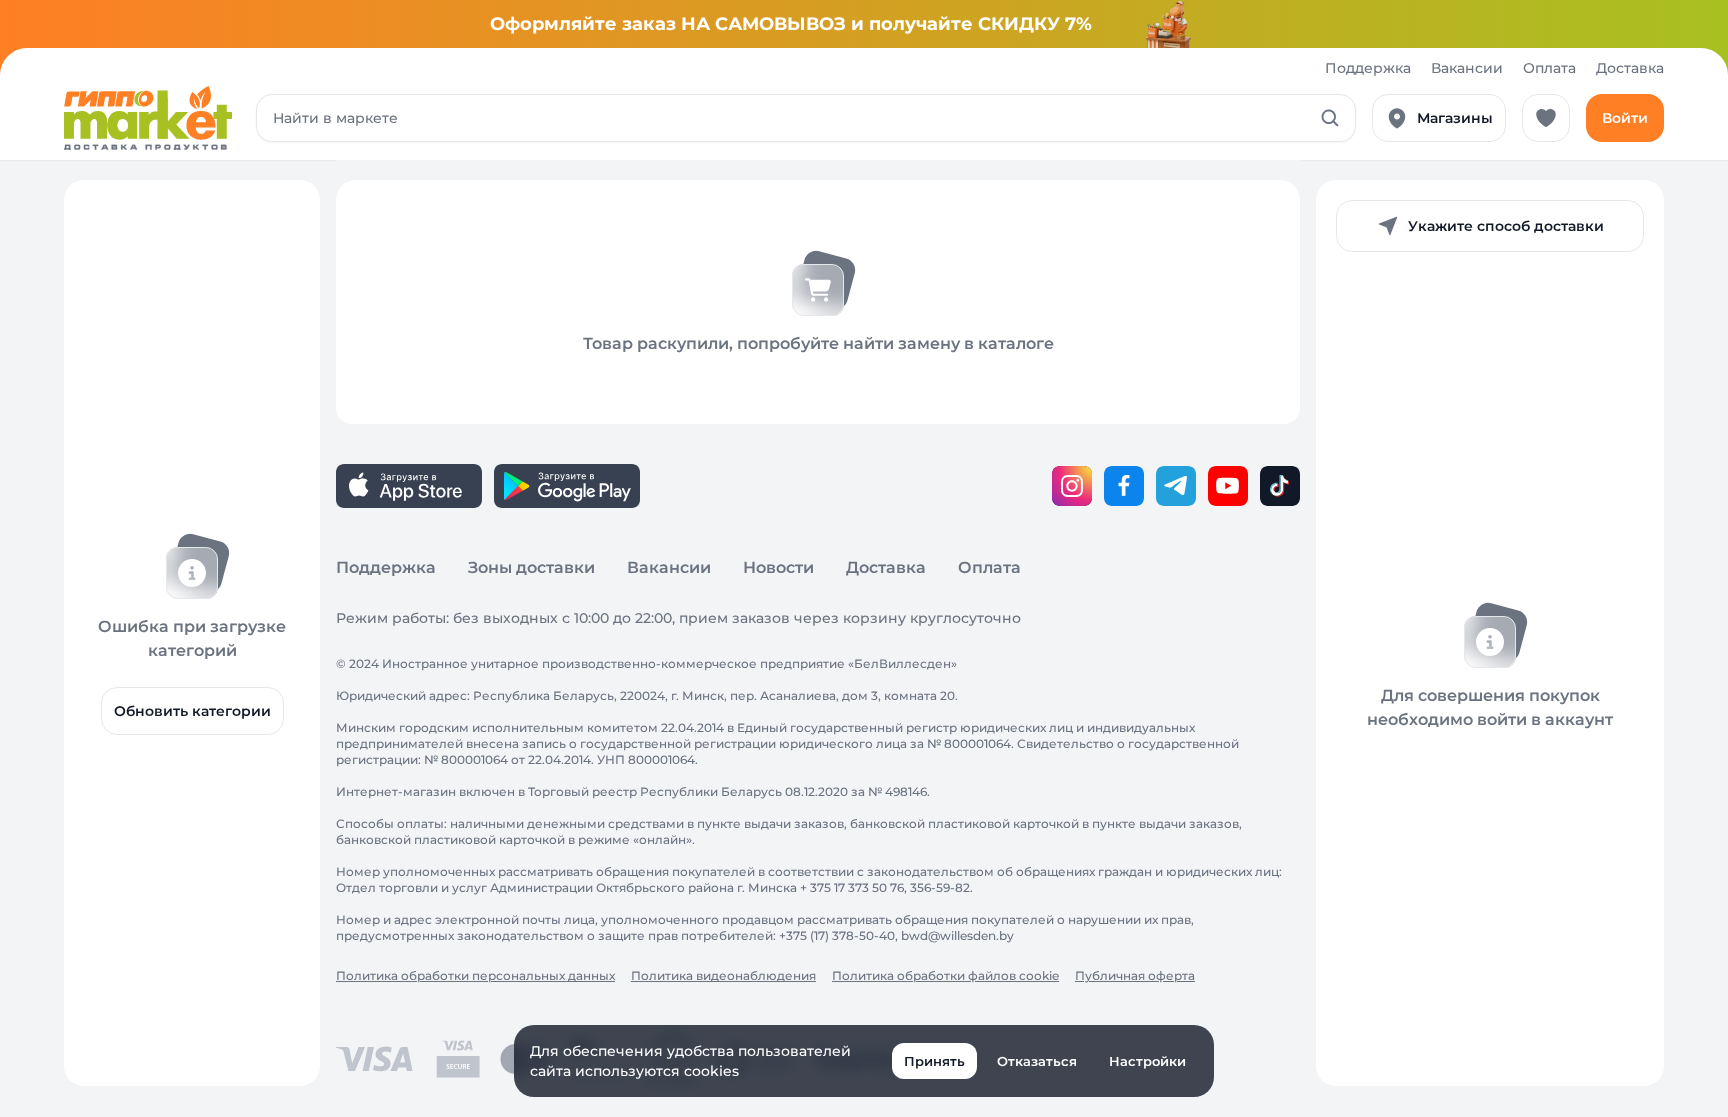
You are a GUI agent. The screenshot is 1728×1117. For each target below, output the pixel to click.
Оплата (1549, 68)
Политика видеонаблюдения (723, 975)
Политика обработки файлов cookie (945, 975)
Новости (778, 567)
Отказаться (1037, 1061)
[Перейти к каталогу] (148, 118)
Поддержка (1368, 68)
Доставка (1630, 68)
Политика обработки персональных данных (475, 975)
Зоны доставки (531, 567)
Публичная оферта (1135, 975)
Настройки (1147, 1061)
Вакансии (1467, 68)
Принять (934, 1061)
